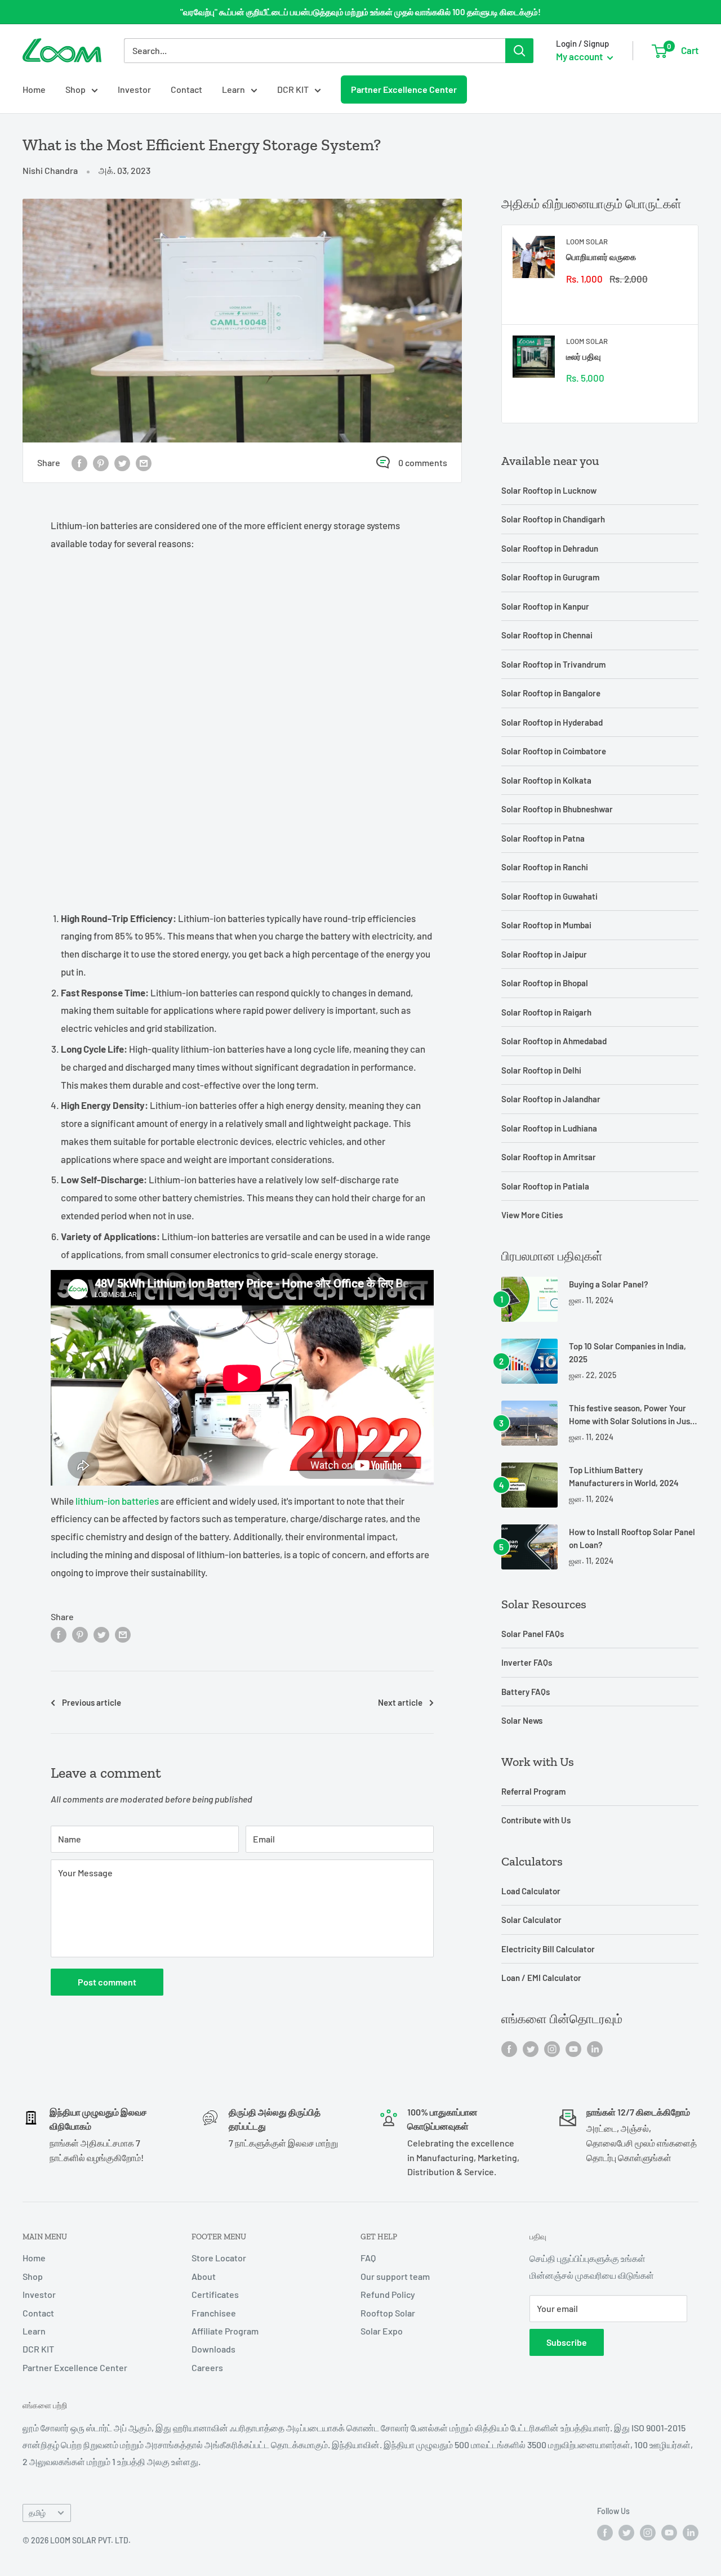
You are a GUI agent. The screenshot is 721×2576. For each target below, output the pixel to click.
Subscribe (567, 2342)
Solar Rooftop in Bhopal (545, 983)
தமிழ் (37, 2513)
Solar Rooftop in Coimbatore (554, 751)
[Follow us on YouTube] (573, 2048)
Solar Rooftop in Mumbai (546, 925)
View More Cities (532, 1215)
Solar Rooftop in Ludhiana (549, 1128)
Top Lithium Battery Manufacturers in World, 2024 (624, 1476)
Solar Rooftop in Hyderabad (552, 722)
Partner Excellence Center (404, 89)
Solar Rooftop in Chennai (547, 635)
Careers (207, 2367)
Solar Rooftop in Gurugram (550, 577)
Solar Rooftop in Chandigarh (553, 519)
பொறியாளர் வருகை (601, 257)
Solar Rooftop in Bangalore (551, 693)
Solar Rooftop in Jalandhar (551, 1099)
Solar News (522, 1720)
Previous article (92, 1702)
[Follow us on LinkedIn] (595, 2048)
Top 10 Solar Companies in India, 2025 (627, 1352)
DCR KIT (293, 89)
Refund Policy (388, 2294)
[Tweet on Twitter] (122, 462)
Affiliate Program (225, 2331)
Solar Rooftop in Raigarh (546, 1012)
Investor (134, 89)
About (204, 2276)
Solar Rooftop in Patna (543, 838)
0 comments (423, 462)
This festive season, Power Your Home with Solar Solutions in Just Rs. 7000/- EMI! (631, 1416)
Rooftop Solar (388, 2313)
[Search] (519, 51)
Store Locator (219, 2258)
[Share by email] (144, 462)
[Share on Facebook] (79, 462)
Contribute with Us (536, 1820)
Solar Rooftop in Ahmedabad (554, 1041)
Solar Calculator (531, 1920)
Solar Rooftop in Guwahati (549, 896)
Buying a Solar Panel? (609, 1284)
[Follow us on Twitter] (531, 2048)
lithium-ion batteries (117, 1501)
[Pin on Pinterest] (101, 462)
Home (34, 89)
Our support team (395, 2276)
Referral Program (533, 1791)
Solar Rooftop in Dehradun (550, 548)
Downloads (213, 2349)
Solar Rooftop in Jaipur (544, 954)
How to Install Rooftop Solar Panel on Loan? (632, 1538)
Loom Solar (587, 241)
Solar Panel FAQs (533, 1634)
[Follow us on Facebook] (509, 2048)
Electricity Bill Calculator (548, 1949)
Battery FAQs (526, 1692)
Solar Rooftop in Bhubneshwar (557, 809)
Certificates (215, 2294)
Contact (186, 89)
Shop (75, 89)
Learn (233, 89)
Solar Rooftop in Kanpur (545, 606)
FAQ (368, 2258)
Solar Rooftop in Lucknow (549, 490)
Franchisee (214, 2313)
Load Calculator (531, 1891)
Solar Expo (382, 2331)
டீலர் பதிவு (584, 356)
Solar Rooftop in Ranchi (545, 867)
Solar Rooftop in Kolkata (546, 780)
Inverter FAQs (527, 1662)
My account (580, 56)
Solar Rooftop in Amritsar (549, 1157)
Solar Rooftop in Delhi (541, 1070)
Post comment (107, 1982)
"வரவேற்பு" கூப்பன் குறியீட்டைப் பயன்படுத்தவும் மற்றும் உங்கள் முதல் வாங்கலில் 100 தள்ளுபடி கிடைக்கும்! (360, 12)
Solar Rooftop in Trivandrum (553, 664)
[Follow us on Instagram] (552, 2048)
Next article (400, 1702)
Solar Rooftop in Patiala (545, 1186)
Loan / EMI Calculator (541, 1978)
